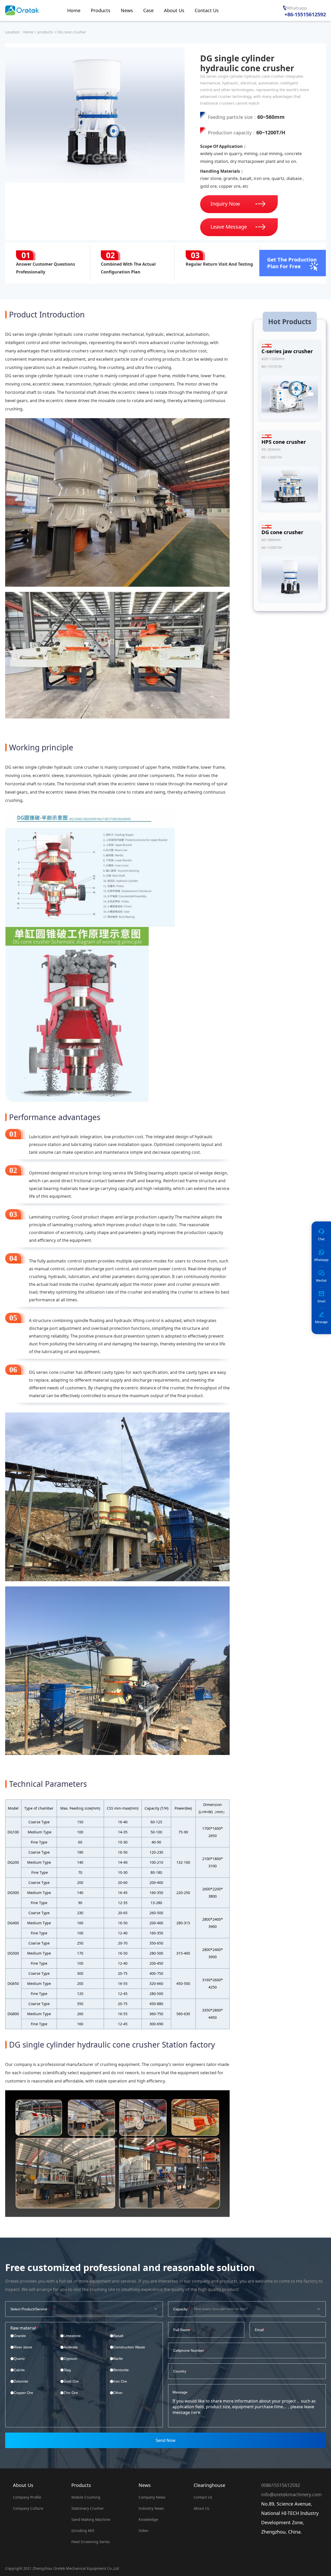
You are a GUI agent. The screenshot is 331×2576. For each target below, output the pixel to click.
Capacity (180, 2309)
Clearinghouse (209, 2485)
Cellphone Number (189, 2350)
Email (259, 2330)
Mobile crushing (86, 2497)
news (145, 2485)
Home (28, 32)
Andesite (71, 2347)
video (143, 2531)
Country (180, 2371)
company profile (27, 2497)
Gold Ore (71, 2381)
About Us (23, 2485)
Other (118, 2393)
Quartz (19, 2359)
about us (202, 2508)
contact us (203, 2497)
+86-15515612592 (305, 14)
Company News (152, 2497)
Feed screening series (91, 2542)
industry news (151, 2508)
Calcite (19, 2370)
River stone (23, 2347)
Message (180, 2392)
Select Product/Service (29, 2309)
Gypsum (70, 2359)
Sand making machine (91, 2519)
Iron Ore (120, 2381)
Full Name (182, 2330)
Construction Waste (129, 2347)
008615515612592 (281, 2485)
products (45, 32)
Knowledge (148, 2519)
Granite (20, 2336)
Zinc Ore (71, 2393)
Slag (67, 2370)
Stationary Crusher (88, 2508)
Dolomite (21, 2381)
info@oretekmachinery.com (291, 2494)
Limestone (72, 2336)
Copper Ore (23, 2393)
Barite (118, 2359)
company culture (28, 2508)
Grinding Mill (83, 2531)
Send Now (166, 2440)
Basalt (118, 2336)
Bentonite (121, 2370)
